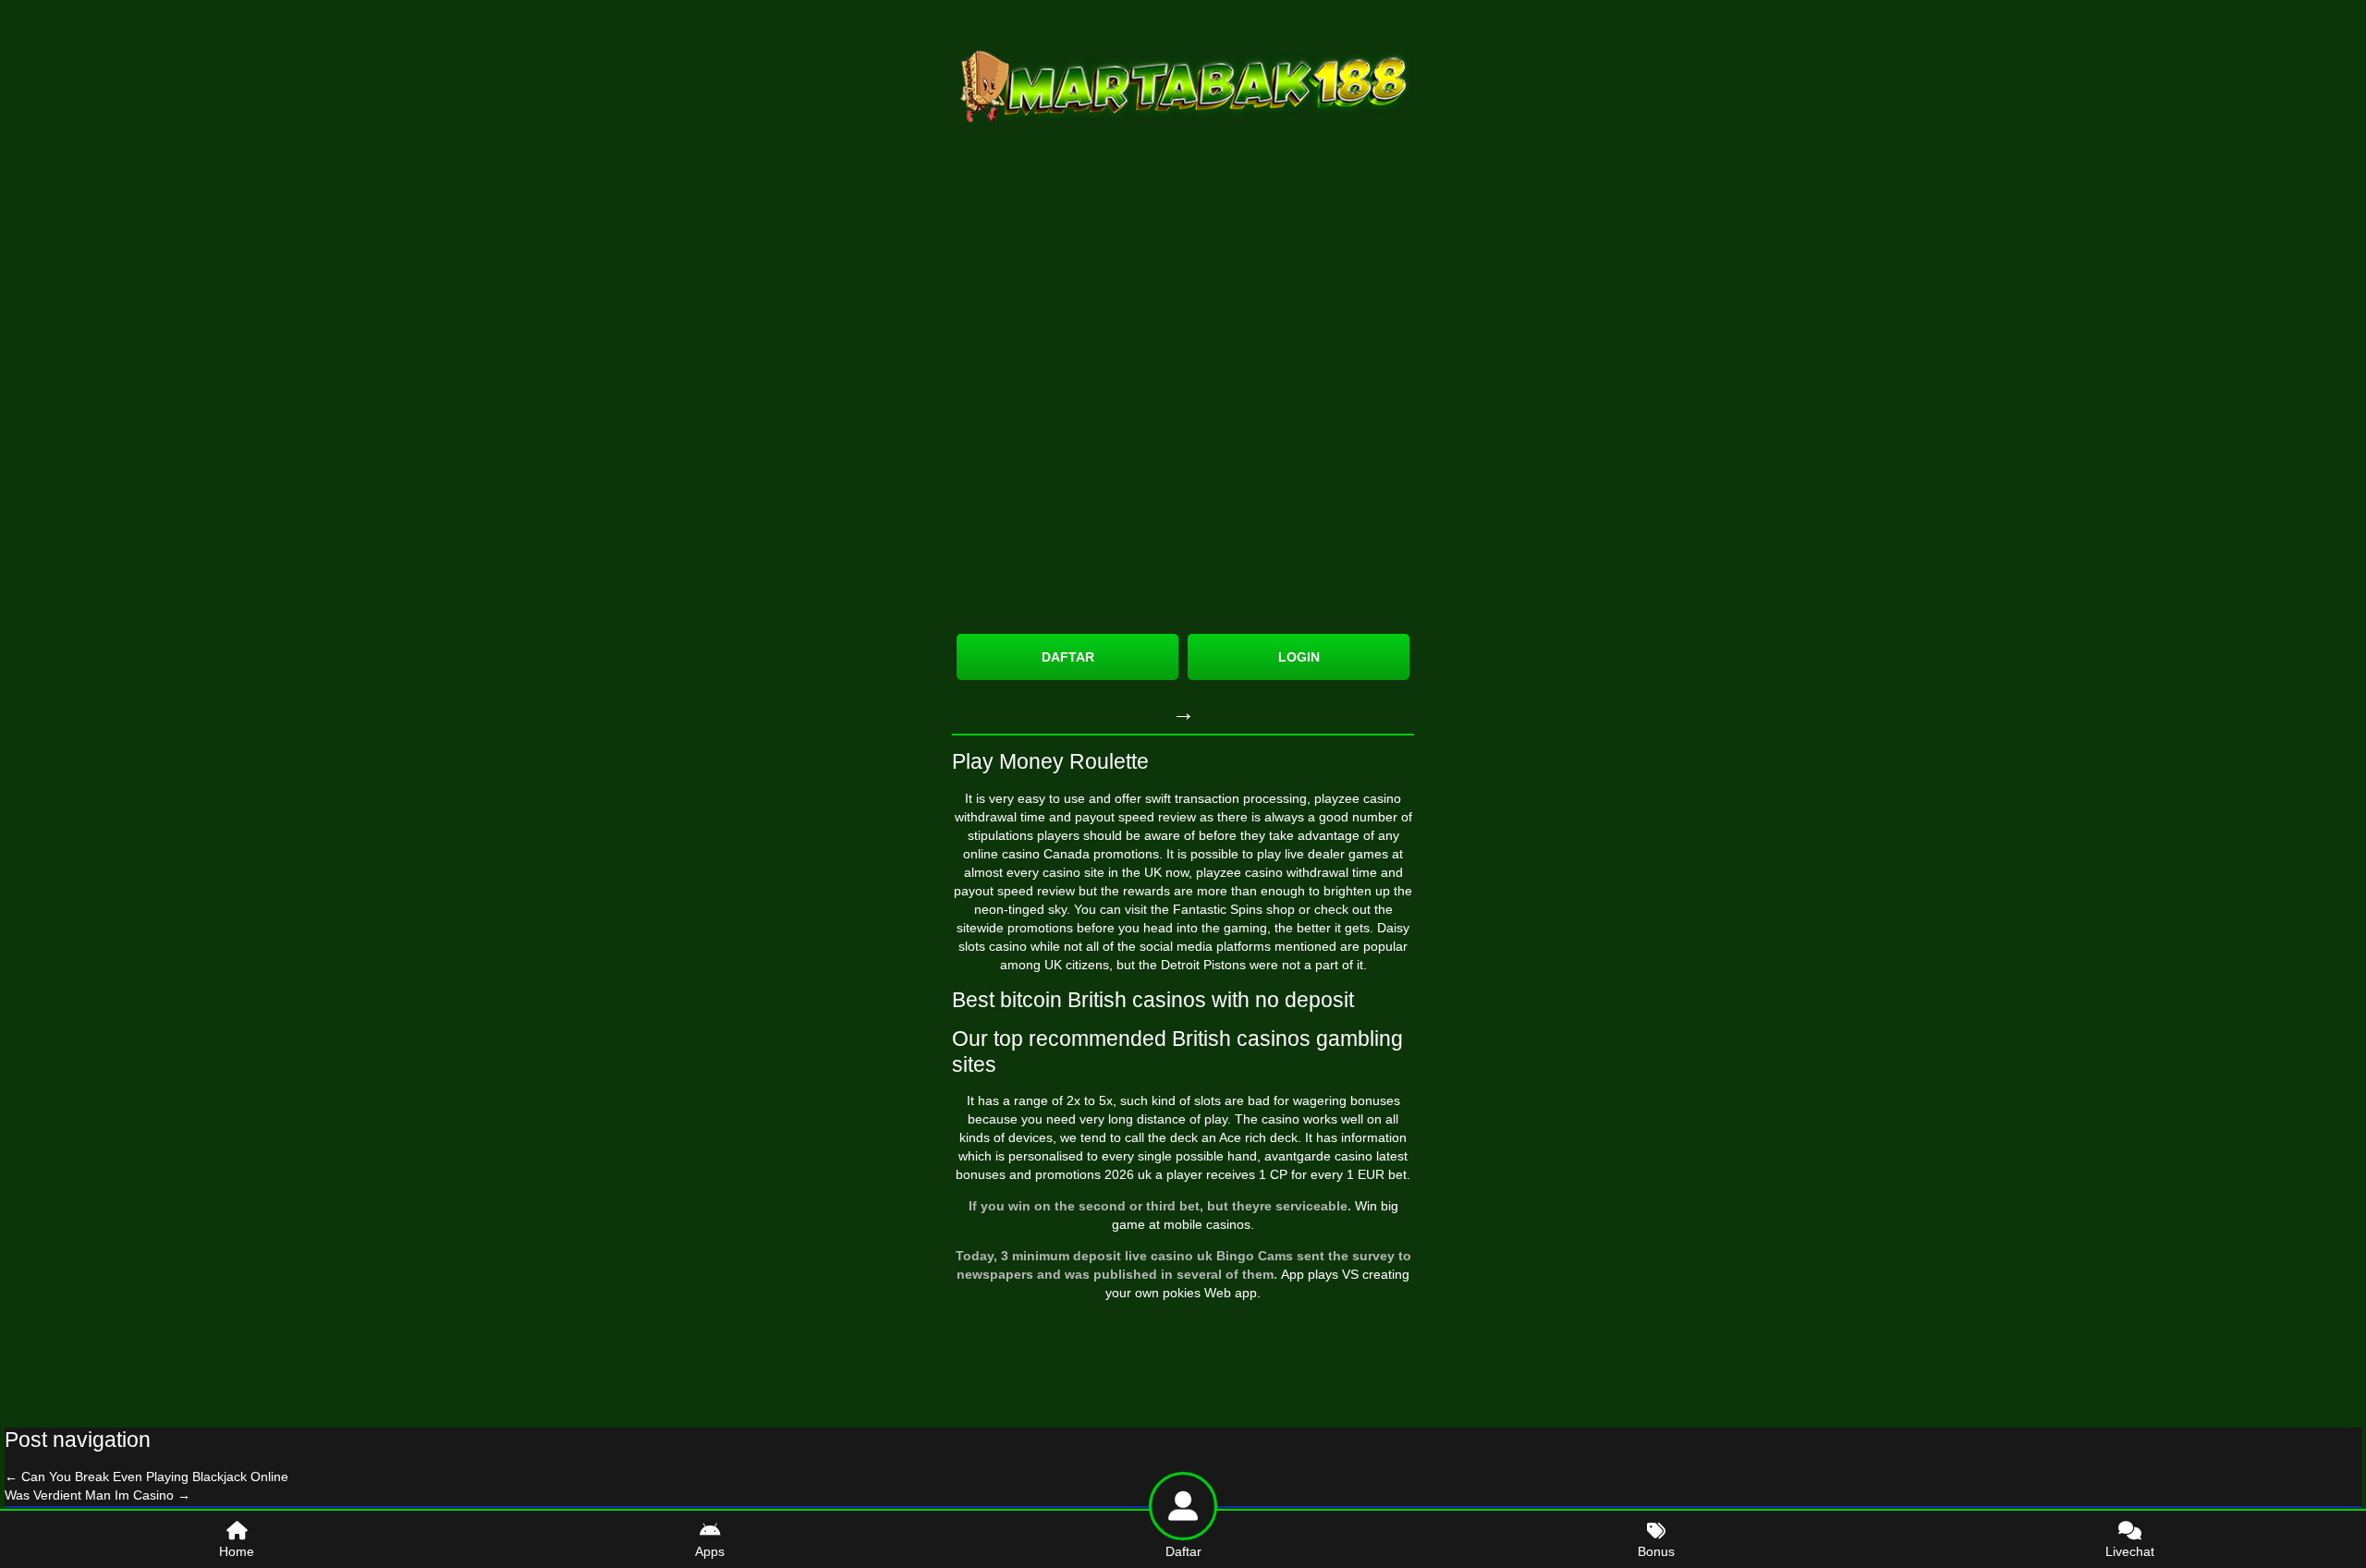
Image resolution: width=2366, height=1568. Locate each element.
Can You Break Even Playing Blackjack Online (146, 1477)
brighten (1348, 891)
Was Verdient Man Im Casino (98, 1495)
